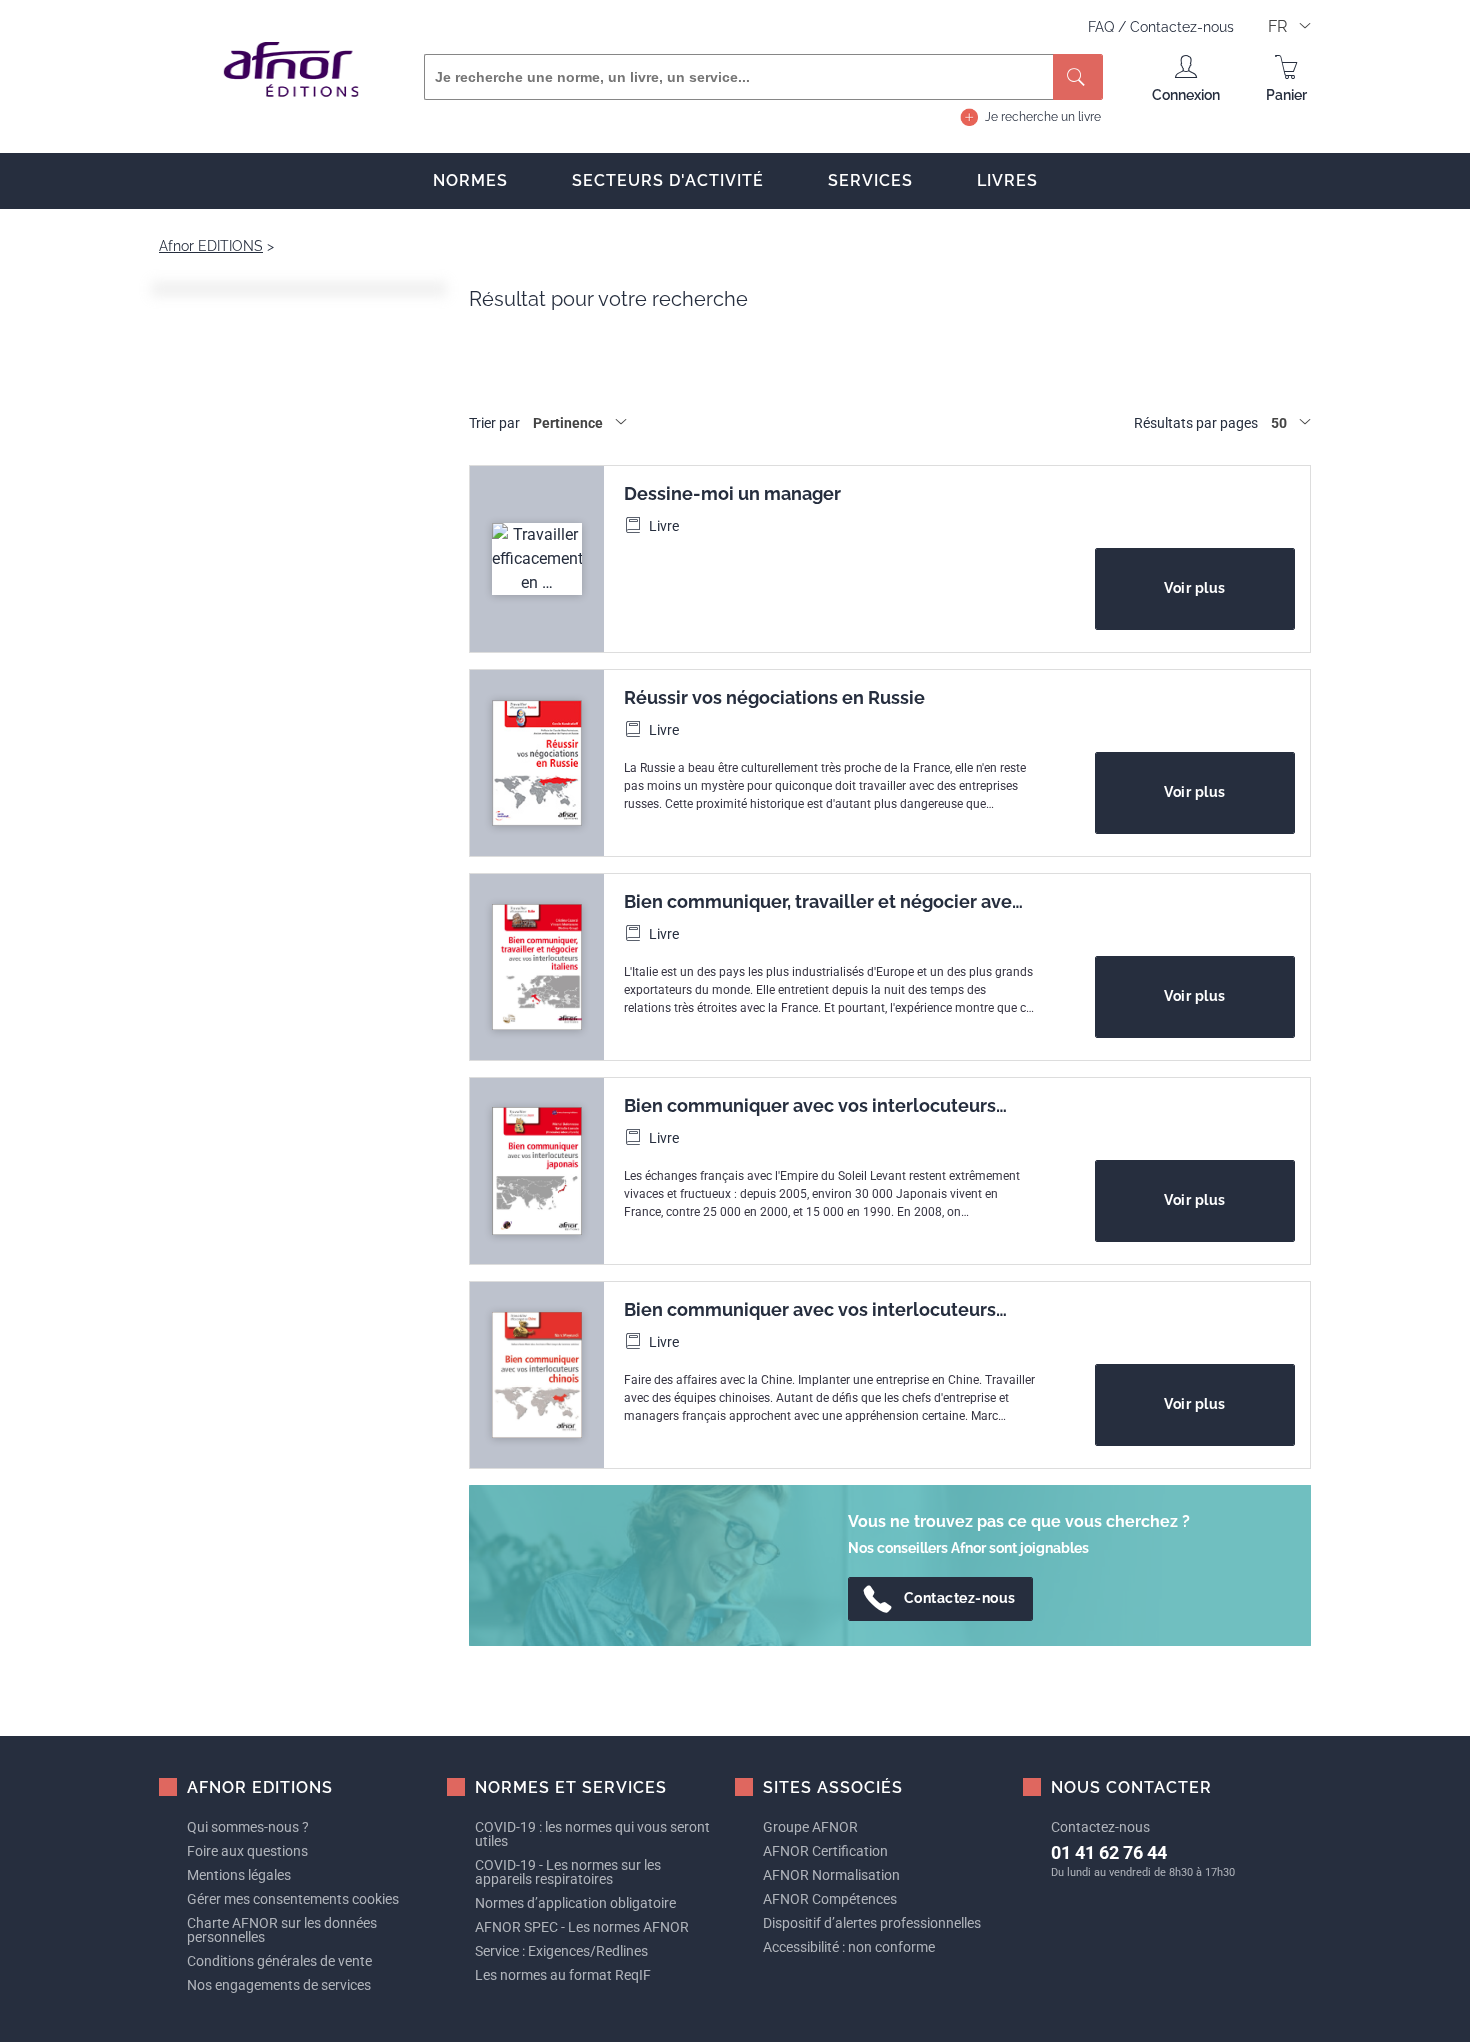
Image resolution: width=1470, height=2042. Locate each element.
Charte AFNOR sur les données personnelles (282, 1930)
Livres (1007, 180)
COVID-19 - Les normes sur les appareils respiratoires (568, 1872)
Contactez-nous (1182, 27)
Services (870, 180)
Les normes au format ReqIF (563, 1975)
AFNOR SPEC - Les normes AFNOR (582, 1927)
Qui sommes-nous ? (248, 1827)
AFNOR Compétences (830, 1899)
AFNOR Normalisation (831, 1875)
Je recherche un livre (1043, 117)
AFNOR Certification (825, 1851)
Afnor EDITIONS (211, 246)
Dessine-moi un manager (732, 493)
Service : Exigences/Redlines (561, 1951)
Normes (470, 180)
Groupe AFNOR (810, 1827)
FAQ (1103, 27)
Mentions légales (239, 1875)
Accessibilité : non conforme (849, 1947)
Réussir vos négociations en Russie (774, 697)
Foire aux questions (247, 1851)
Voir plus (1195, 588)
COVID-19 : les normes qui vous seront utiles (592, 1834)
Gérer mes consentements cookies (293, 1899)
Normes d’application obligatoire (575, 1903)
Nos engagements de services (279, 1985)
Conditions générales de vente (279, 1961)
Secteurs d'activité (668, 180)
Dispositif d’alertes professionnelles (872, 1923)
